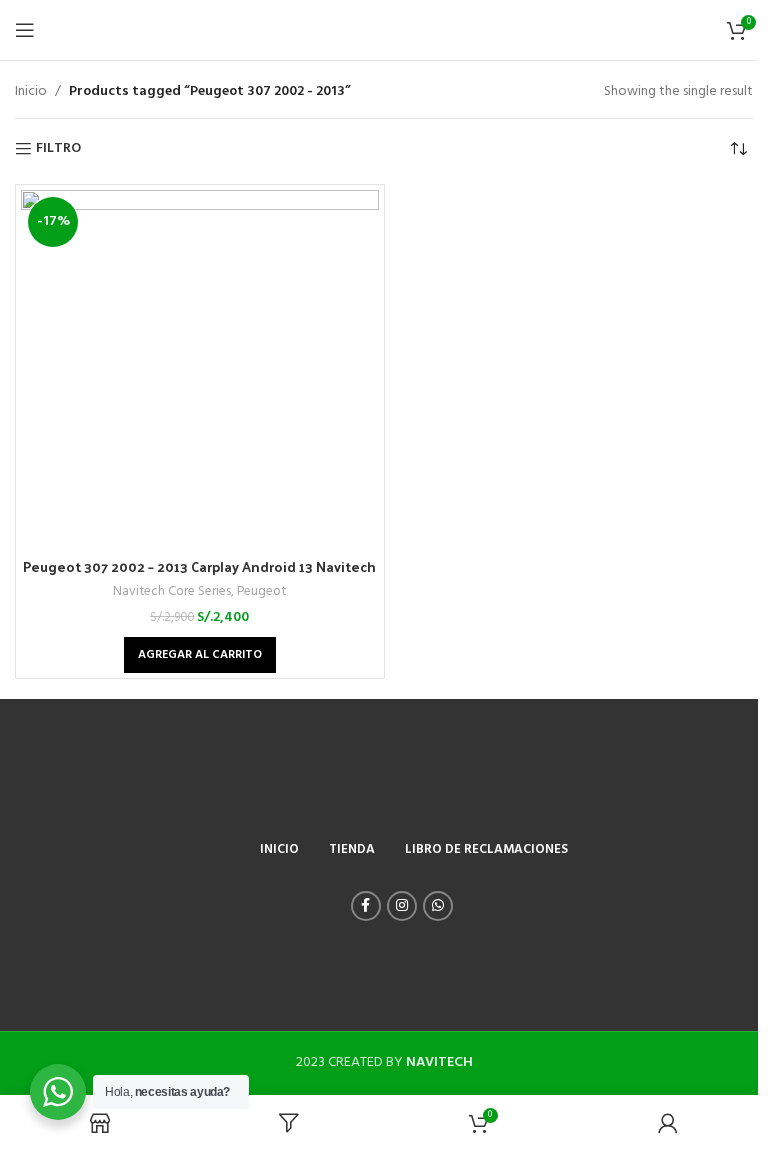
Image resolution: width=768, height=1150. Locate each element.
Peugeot (261, 591)
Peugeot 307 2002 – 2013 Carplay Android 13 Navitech (199, 566)
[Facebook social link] (366, 906)
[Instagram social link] (402, 906)
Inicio (31, 92)
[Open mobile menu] (25, 30)
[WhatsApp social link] (438, 906)
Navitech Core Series (172, 591)
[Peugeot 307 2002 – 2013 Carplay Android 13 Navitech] (200, 369)
